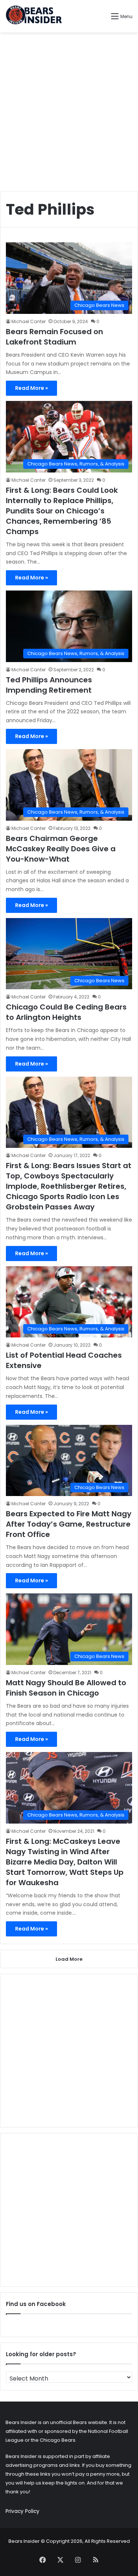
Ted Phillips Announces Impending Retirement (49, 685)
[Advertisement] (69, 109)
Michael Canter (29, 321)
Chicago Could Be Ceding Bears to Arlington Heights (66, 1012)
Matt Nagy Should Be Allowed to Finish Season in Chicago (66, 1688)
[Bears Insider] (34, 16)
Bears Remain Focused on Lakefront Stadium (54, 337)
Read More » (31, 388)
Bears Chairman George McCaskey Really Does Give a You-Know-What (61, 849)
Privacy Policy (22, 2511)
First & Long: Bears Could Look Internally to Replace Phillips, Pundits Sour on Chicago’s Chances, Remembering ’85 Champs (62, 511)
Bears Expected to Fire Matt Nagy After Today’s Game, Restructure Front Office (69, 1524)
